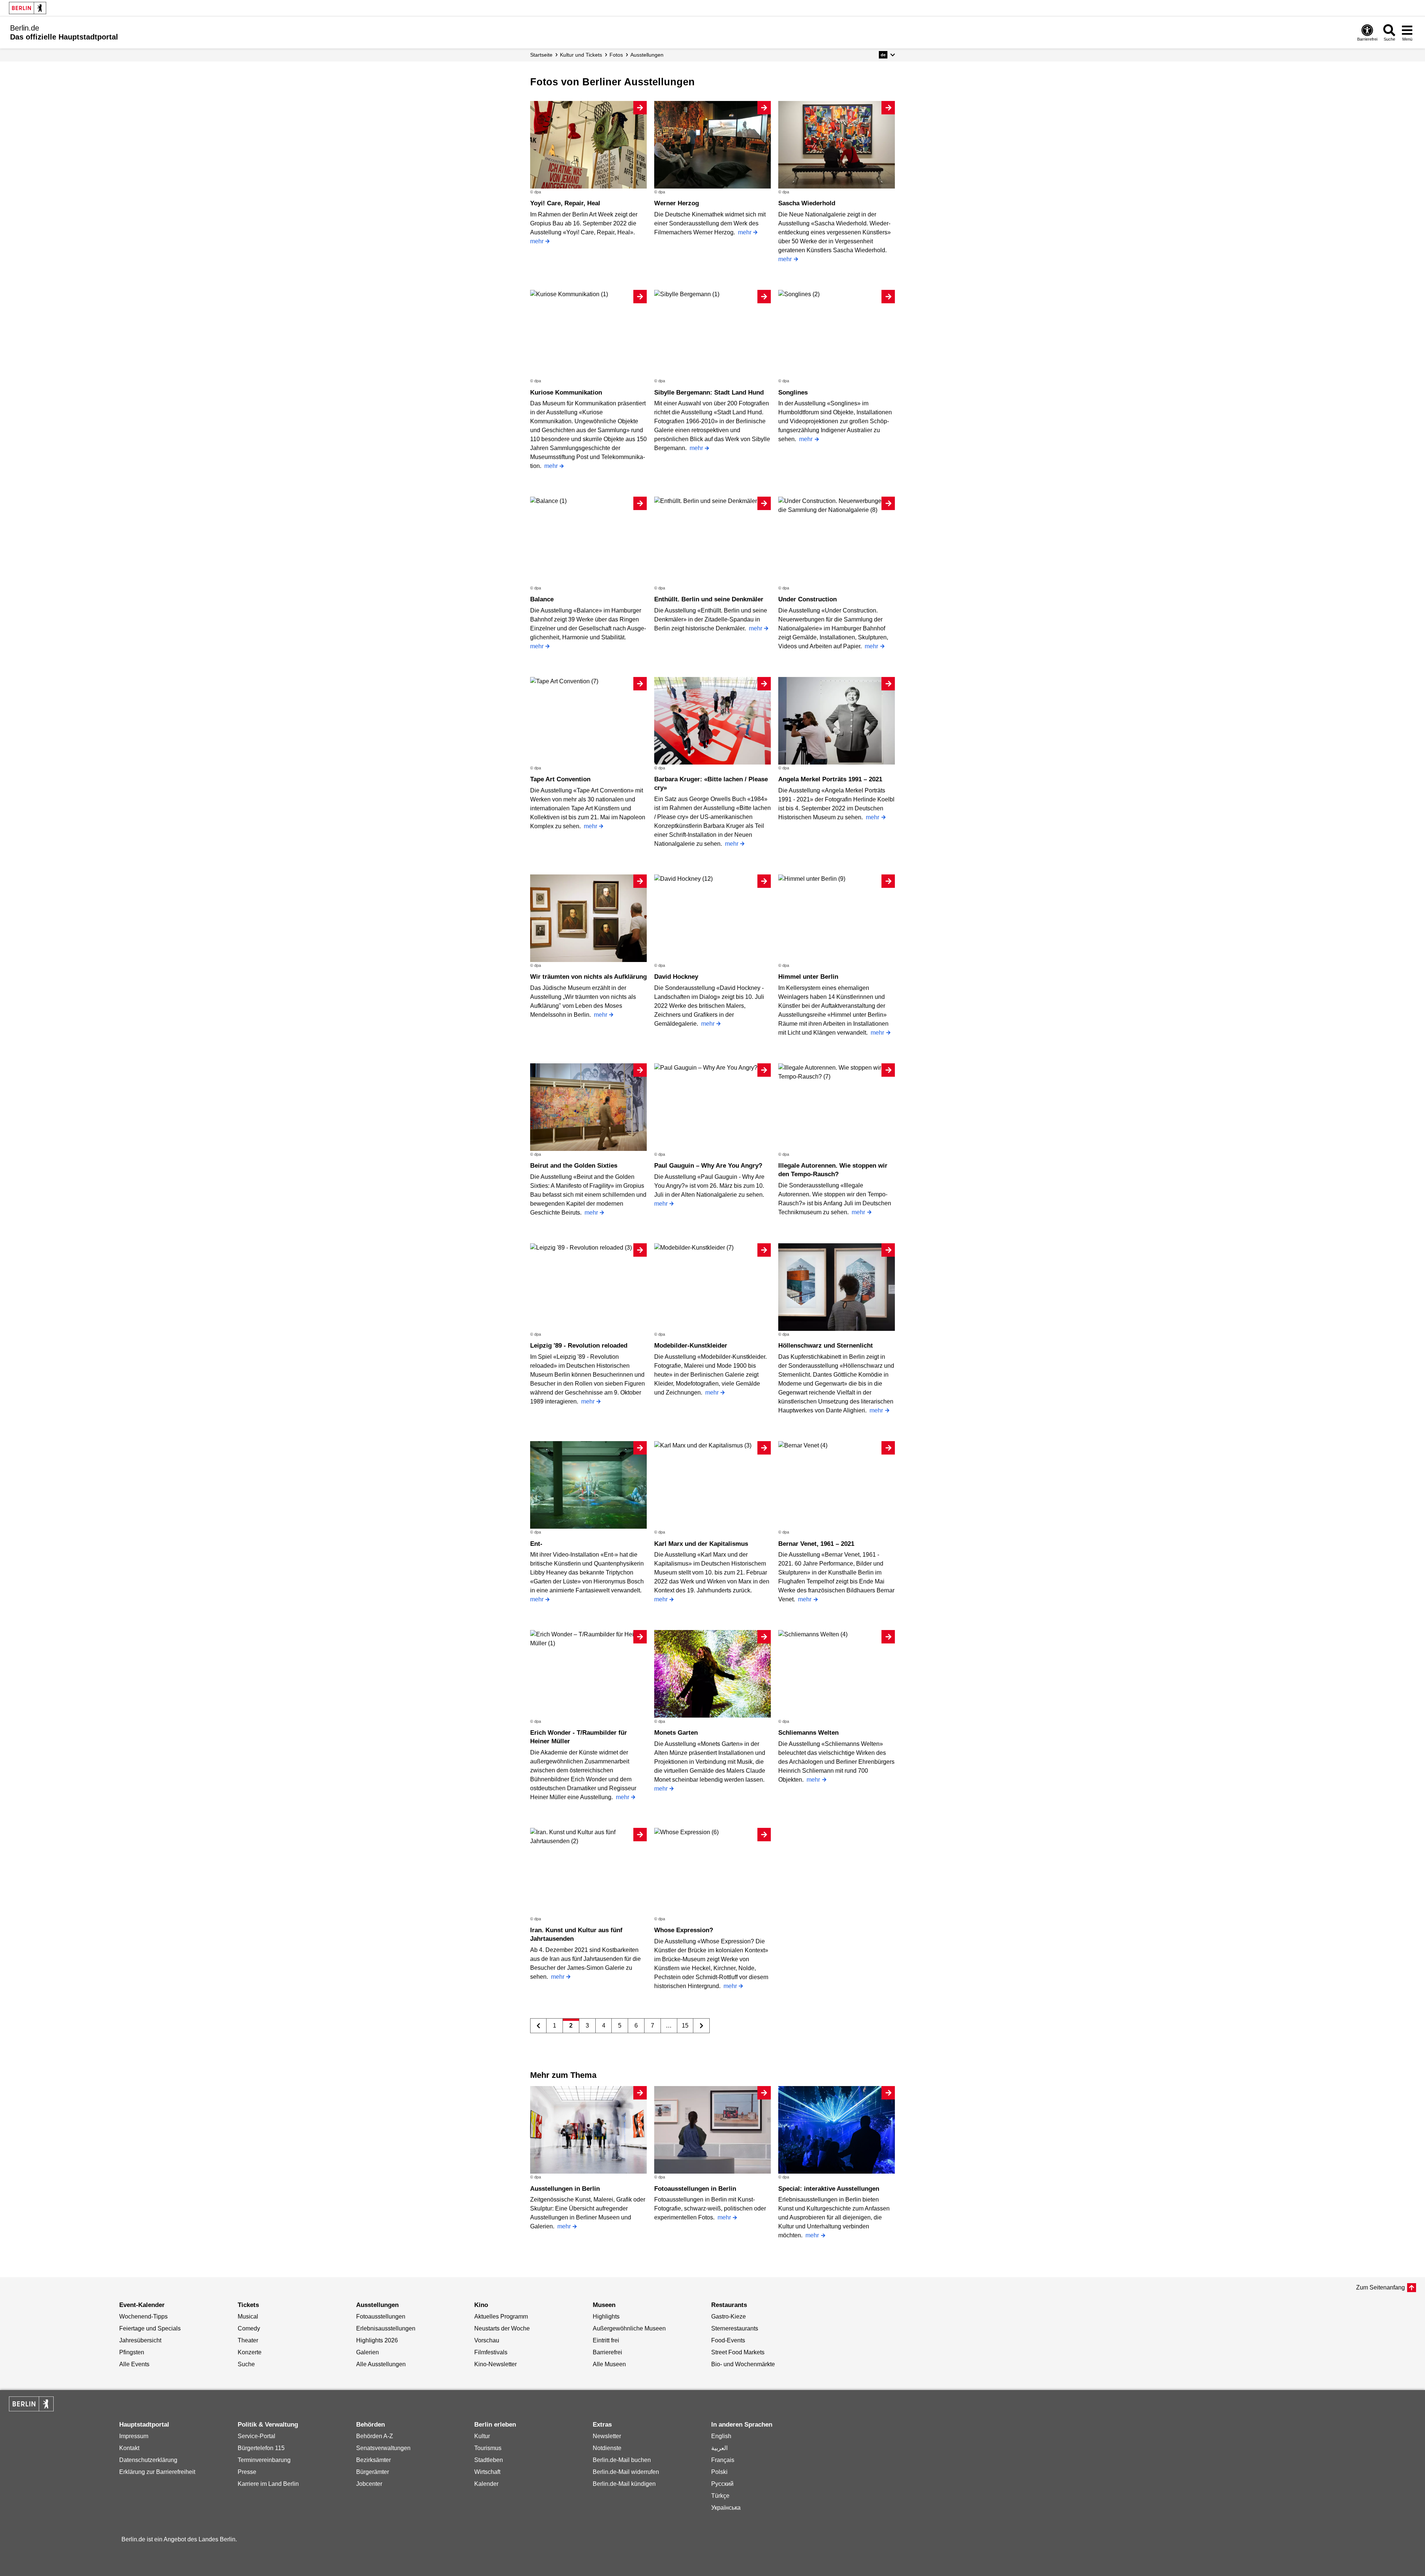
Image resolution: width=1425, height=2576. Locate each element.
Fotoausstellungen (381, 2316)
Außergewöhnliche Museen (629, 2328)
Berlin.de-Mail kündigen (624, 2484)
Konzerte (250, 2352)
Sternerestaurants (735, 2328)
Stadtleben (489, 2460)
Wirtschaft (487, 2472)
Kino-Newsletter (495, 2364)
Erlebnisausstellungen (386, 2328)
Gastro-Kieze (729, 2316)
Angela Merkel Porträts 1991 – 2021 (830, 779)
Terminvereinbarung (264, 2460)
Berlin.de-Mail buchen (622, 2460)
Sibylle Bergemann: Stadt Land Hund (709, 393)
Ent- (536, 1544)
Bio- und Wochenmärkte (743, 2364)
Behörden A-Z (375, 2436)
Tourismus (488, 2448)
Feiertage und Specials (150, 2328)
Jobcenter (369, 2484)
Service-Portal (256, 2436)
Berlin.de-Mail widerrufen (626, 2472)
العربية (719, 2448)
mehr (537, 241)
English (721, 2436)
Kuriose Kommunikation (566, 393)
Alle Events (134, 2364)
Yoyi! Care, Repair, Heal (565, 203)
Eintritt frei (606, 2340)
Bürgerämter (373, 2472)
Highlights (606, 2316)
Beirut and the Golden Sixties (574, 1166)
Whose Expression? (684, 1930)
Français (723, 2460)
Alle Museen (609, 2364)
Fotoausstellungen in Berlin (695, 2189)
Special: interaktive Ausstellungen (829, 2189)
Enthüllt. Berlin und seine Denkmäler (709, 599)
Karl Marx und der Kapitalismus (701, 1544)
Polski (719, 2472)
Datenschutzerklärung (148, 2460)
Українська (726, 2508)
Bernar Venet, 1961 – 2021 (816, 1544)
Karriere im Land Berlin (268, 2484)
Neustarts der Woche (502, 2328)
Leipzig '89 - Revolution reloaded (579, 1346)
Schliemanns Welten (808, 1733)
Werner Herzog (677, 203)
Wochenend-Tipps (143, 2316)
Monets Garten (676, 1733)
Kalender (486, 2484)
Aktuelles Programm (501, 2316)
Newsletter (607, 2436)
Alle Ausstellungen (381, 2364)
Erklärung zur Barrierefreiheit (157, 2472)
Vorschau (487, 2340)
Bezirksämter (373, 2460)
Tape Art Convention (560, 779)
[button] (887, 55)
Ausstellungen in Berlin (565, 2189)
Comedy (249, 2328)
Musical (248, 2316)
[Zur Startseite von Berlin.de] (31, 2409)
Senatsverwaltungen (383, 2448)
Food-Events (728, 2340)
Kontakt (129, 2448)
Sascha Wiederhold (807, 203)
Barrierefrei (607, 2352)
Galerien (368, 2352)
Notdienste (607, 2448)
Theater (248, 2340)
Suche (246, 2364)
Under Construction (807, 599)
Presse (247, 2472)
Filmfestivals (491, 2352)
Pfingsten (132, 2352)
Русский (722, 2484)
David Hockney (676, 977)
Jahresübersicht (140, 2340)
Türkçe (720, 2496)
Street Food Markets (738, 2352)
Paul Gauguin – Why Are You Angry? (708, 1166)
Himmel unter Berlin (808, 977)
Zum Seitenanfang (1380, 2287)
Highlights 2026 (377, 2340)
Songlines (793, 393)
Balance (542, 599)
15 (685, 2026)
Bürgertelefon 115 (261, 2448)
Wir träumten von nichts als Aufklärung (588, 977)
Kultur (482, 2436)
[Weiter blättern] (701, 2026)
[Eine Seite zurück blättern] (539, 2026)
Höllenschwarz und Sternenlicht (826, 1346)
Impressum (134, 2436)
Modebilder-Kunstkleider (691, 1346)
